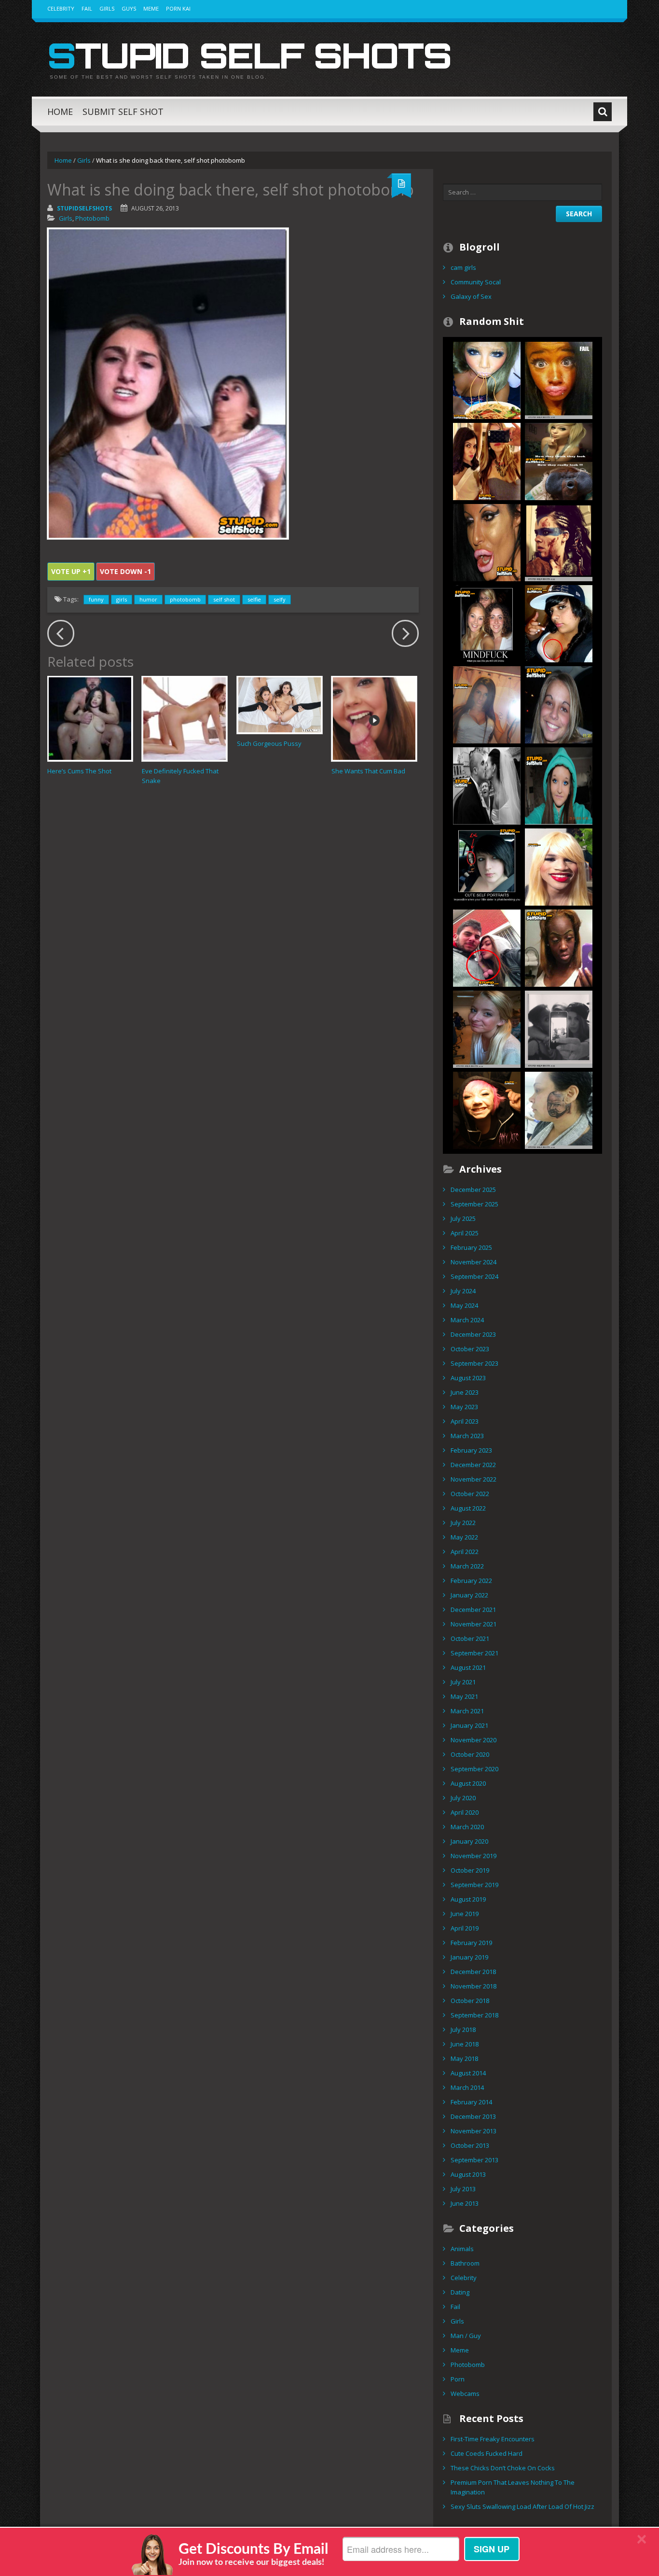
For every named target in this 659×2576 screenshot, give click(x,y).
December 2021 (473, 1610)
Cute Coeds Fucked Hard (487, 2453)
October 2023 (470, 1349)
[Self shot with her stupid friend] (487, 461)
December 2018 (473, 1972)
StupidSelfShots (84, 208)
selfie (254, 599)
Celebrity (61, 8)
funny (96, 599)
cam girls (463, 267)
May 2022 (464, 1537)
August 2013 (468, 2174)
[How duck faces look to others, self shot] (559, 461)
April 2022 (465, 1552)
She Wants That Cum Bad (368, 771)
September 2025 (474, 1204)
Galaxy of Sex (471, 296)
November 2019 (474, 1856)
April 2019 (465, 1928)
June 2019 (465, 1914)
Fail (87, 8)
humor (148, 599)
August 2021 (468, 1667)
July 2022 (463, 1523)
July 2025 (463, 1218)
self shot (224, 599)
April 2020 (465, 1812)
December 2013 (473, 2116)
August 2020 (468, 1783)
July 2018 (463, 2030)
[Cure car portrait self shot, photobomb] (487, 866)
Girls (107, 8)
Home (60, 112)
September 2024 (474, 1276)
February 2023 (471, 1450)
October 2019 (470, 1870)
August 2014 (468, 2073)
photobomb (185, 599)
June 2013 (465, 2203)
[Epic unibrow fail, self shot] (559, 947)
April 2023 (465, 1421)
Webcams (465, 2394)
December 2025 (473, 1190)
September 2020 (474, 1769)
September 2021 (474, 1653)
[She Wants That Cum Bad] (374, 719)
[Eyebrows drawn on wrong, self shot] (559, 704)
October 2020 (470, 1754)
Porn (458, 2379)
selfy (280, 599)
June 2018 (465, 2044)
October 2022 (470, 1494)
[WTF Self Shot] (487, 947)
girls (122, 599)
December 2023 (473, 1334)
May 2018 (464, 2058)
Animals (462, 2249)
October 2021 (470, 1638)
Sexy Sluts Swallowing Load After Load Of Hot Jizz (522, 2506)
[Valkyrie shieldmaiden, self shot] (559, 542)
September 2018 (474, 2015)
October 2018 (470, 2001)
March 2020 (467, 1827)
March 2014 (467, 2087)
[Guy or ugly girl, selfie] (559, 866)
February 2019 (471, 1943)
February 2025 (471, 1247)
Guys (129, 8)
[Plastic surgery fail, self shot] (487, 542)
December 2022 (473, 1465)
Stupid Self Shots (249, 55)
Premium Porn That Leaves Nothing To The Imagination (513, 2487)
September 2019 (474, 1885)
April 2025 (465, 1233)
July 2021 (463, 1682)
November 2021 (474, 1624)
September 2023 (474, 1363)
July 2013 (463, 2189)
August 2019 (468, 1899)
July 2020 (463, 1798)
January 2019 (469, 1957)
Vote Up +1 (71, 571)
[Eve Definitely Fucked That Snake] (185, 719)
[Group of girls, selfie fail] (559, 1028)
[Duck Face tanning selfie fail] (559, 379)
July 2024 (463, 1291)
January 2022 (469, 1595)
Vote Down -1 (125, 571)
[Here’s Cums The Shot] (90, 719)
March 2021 (467, 1711)
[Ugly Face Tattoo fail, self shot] (559, 1109)
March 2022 (467, 1566)
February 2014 (471, 2102)
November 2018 (474, 1986)
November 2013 (474, 2131)
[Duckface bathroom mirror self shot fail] (487, 704)
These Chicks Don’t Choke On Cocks (503, 2468)
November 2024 (474, 1262)
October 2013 (470, 2145)
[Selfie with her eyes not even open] (487, 1109)
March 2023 (467, 1436)
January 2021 (469, 1725)
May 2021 (464, 1696)
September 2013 (474, 2160)
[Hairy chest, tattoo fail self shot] (559, 623)
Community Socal (476, 282)
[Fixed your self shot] (487, 379)
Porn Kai (178, 8)
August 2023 (468, 1378)
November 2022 (474, 1479)
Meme (151, 8)
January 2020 (469, 1841)
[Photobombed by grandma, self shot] (487, 785)
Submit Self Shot (123, 112)
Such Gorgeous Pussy (269, 743)
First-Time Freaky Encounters (493, 2439)
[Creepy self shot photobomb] (487, 1028)
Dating (460, 2292)
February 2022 (471, 1581)
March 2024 (467, 1320)
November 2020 (474, 1740)
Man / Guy (466, 2336)
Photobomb (92, 218)
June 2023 (465, 1392)
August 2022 (468, 1508)
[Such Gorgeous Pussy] (280, 705)
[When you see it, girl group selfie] (487, 623)
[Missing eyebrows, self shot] (559, 785)
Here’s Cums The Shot (79, 771)
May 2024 (464, 1305)
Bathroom (465, 2263)
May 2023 (464, 1407)
